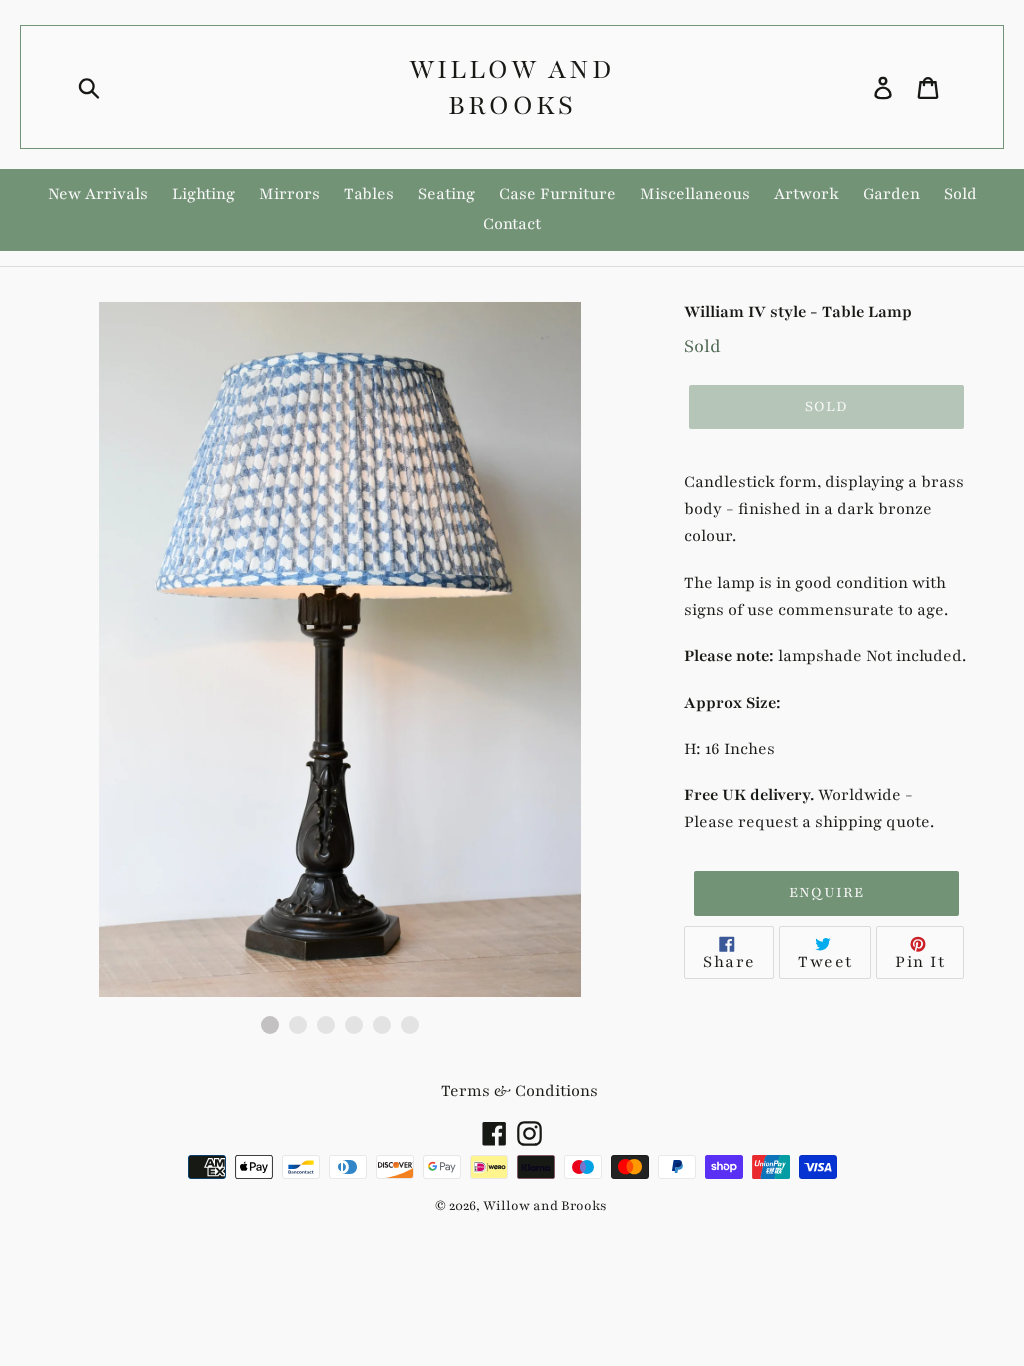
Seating (446, 194)
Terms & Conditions (519, 1091)
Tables (369, 194)
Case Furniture (557, 194)
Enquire (827, 892)
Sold (960, 194)
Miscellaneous (695, 194)
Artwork (806, 194)
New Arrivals (98, 194)
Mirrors (289, 194)
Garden (891, 194)
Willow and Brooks (511, 87)
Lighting (203, 194)
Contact (512, 224)
